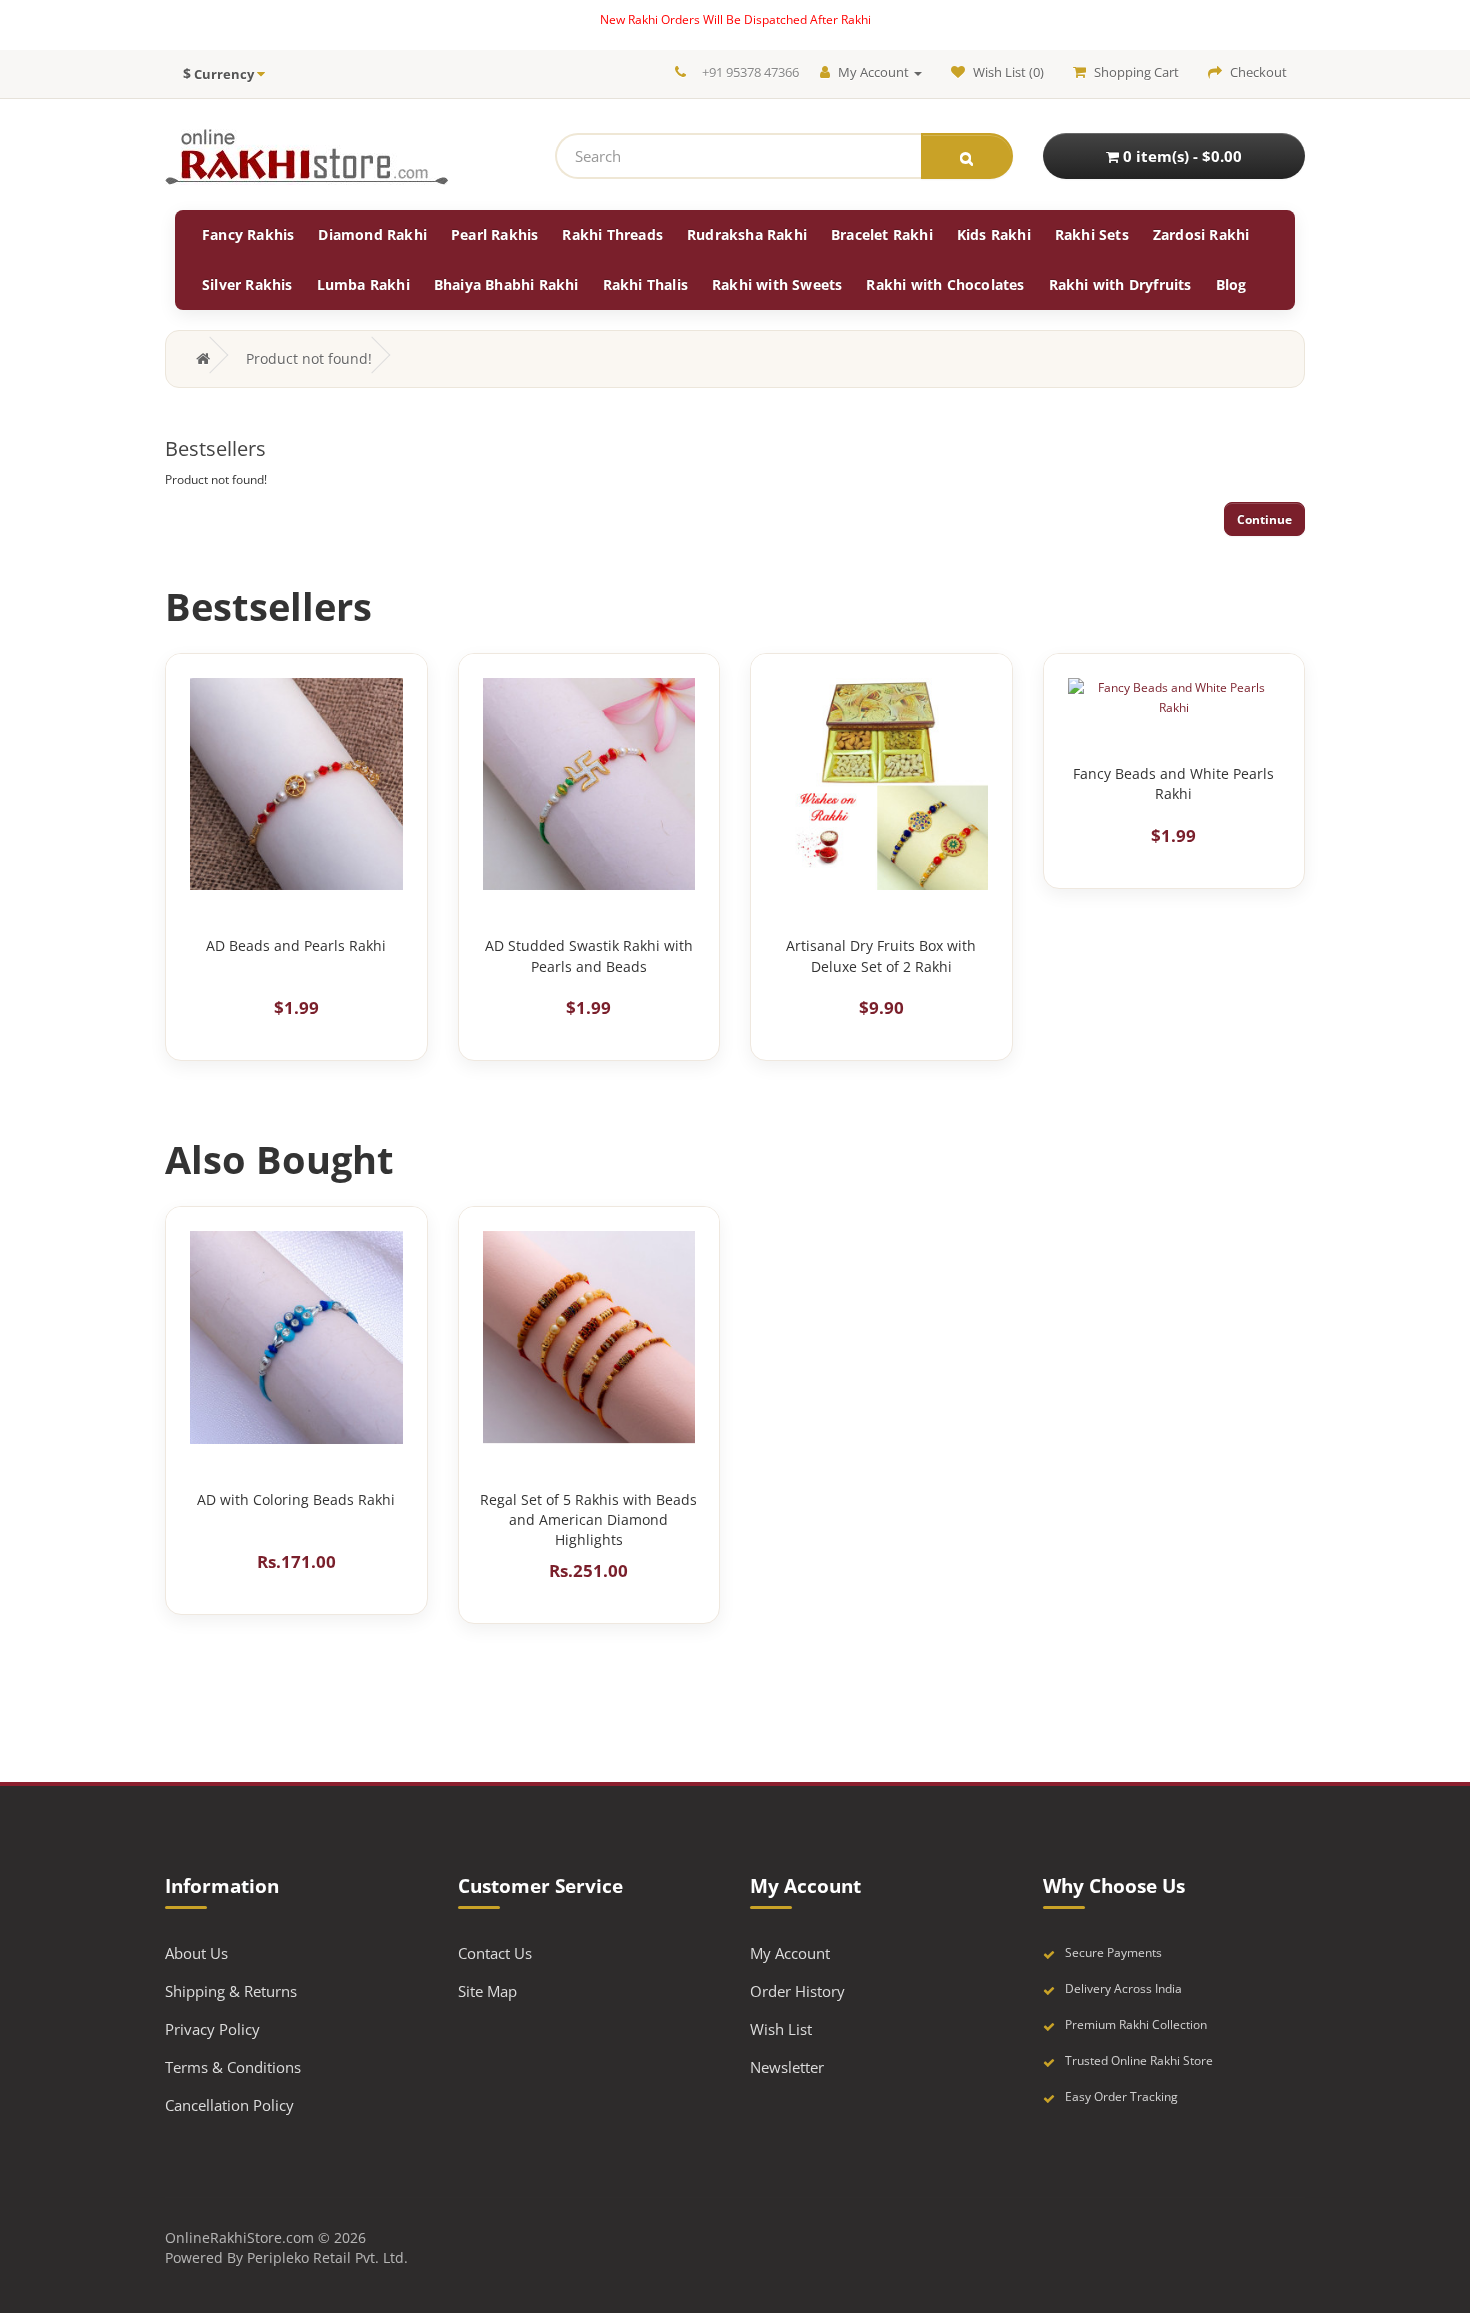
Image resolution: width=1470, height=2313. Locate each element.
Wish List (781, 2029)
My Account (790, 1953)
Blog (1231, 284)
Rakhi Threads (612, 234)
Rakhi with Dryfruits (1120, 284)
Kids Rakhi (994, 234)
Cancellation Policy (229, 2105)
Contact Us (495, 1953)
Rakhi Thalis (645, 284)
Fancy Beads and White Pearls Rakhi (1173, 783)
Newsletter (787, 2067)
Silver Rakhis (247, 284)
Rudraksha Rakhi (747, 234)
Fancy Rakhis (248, 234)
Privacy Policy (212, 2029)
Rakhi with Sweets (777, 284)
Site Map (487, 1991)
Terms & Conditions (233, 2067)
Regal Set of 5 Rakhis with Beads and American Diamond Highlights (588, 1520)
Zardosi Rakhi (1201, 234)
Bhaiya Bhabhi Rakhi (506, 284)
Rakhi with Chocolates (945, 284)
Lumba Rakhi (363, 284)
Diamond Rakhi (372, 234)
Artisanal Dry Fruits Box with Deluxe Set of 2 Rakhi (881, 955)
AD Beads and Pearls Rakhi (296, 945)
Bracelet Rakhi (882, 234)
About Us (196, 1953)
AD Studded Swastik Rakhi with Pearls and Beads (589, 955)
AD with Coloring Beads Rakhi (296, 1499)
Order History (797, 1991)
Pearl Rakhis (494, 234)
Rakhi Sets (1092, 234)
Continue (1264, 519)
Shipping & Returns (231, 1991)
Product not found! (309, 358)
